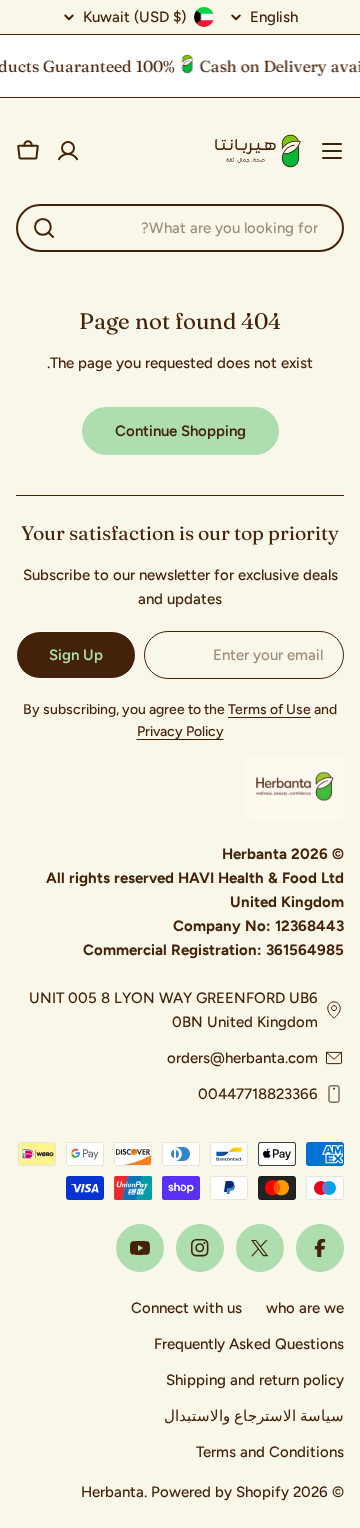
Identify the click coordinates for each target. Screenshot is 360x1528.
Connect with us (186, 1308)
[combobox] (180, 228)
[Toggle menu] (332, 151)
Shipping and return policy (255, 1380)
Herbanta (112, 1492)
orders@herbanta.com (242, 1058)
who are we (305, 1308)
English (274, 17)
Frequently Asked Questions (249, 1344)
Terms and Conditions (270, 1452)
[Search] (44, 228)
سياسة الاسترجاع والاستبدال (254, 1416)
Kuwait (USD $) (134, 17)
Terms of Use (269, 709)
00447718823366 (258, 1094)
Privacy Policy (180, 731)
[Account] (68, 151)
